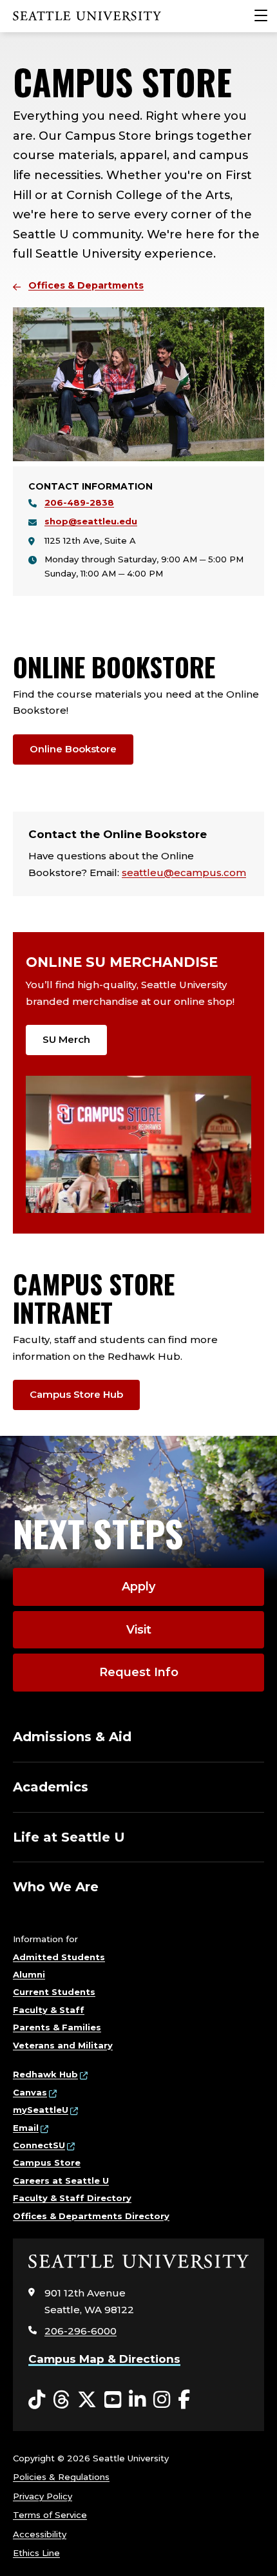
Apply (138, 1587)
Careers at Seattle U (61, 2180)
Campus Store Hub (76, 1394)
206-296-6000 (81, 2331)
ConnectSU (39, 2145)
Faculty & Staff (49, 2010)
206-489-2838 (79, 502)
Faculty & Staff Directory (72, 2198)
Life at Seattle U (69, 1837)
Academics (51, 1787)
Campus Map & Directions (104, 2359)
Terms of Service (50, 2515)
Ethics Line (36, 2553)
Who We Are (56, 1887)
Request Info (139, 1672)
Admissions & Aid (72, 1737)
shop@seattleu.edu (91, 521)
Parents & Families (57, 2027)
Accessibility (40, 2534)
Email (26, 2128)
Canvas (30, 2092)
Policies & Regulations (61, 2477)
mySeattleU (41, 2110)
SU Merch (66, 1039)
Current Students (54, 1992)
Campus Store (47, 2162)
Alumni (29, 1974)
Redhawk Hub (45, 2074)
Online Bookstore (73, 749)
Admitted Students (59, 1957)
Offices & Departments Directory (91, 2216)
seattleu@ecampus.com (184, 873)
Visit (139, 1630)
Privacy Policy (43, 2496)
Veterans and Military (63, 2045)
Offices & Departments (86, 285)
